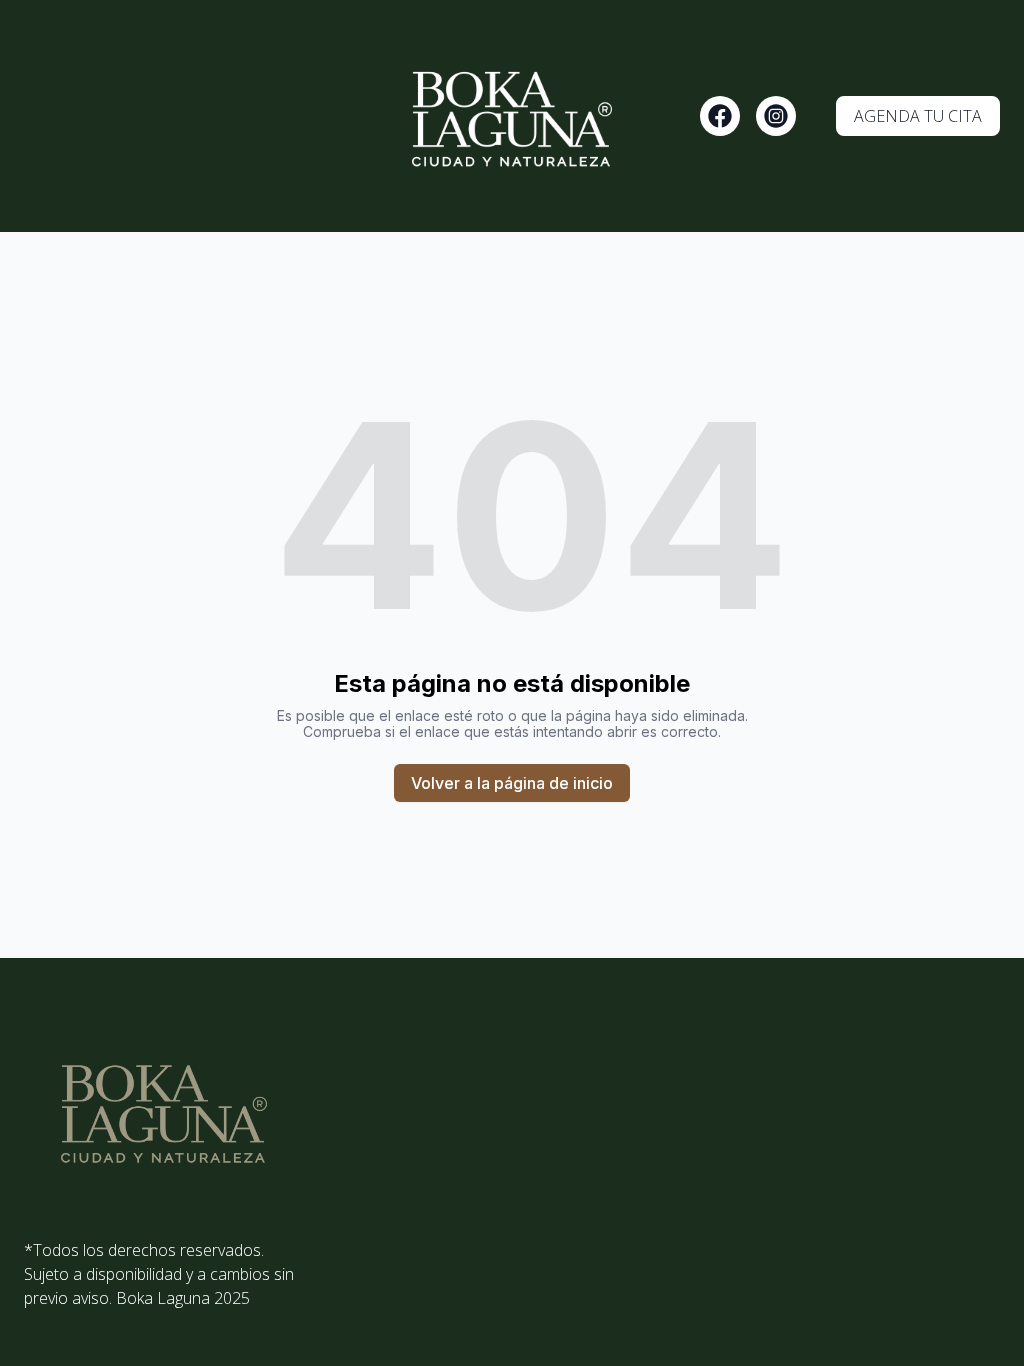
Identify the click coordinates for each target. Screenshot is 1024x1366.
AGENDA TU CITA (918, 116)
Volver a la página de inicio (512, 783)
